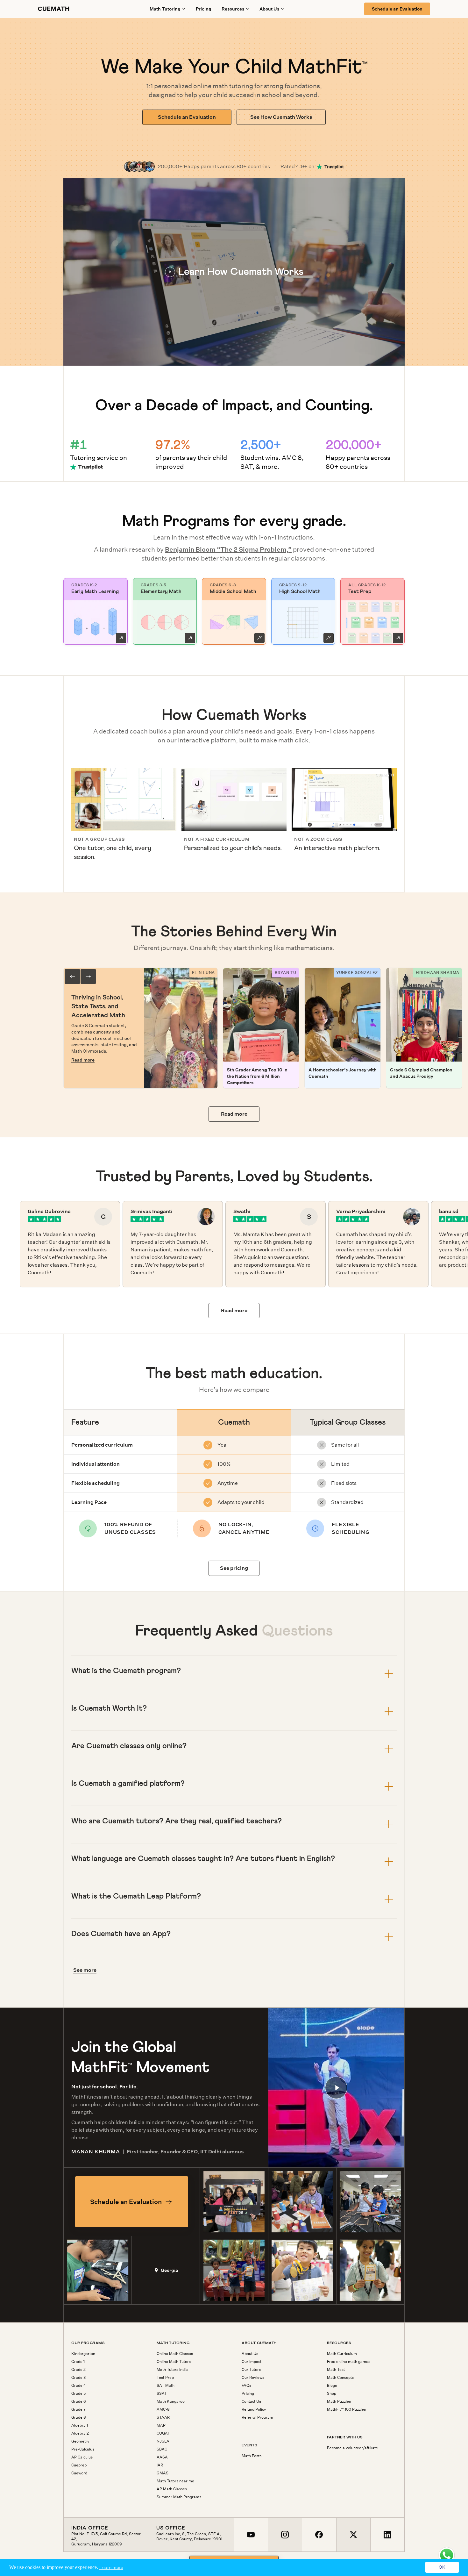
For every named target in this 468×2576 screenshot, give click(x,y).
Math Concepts (340, 2378)
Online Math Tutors (174, 2362)
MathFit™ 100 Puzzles (346, 2409)
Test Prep (165, 2378)
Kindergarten (83, 2354)
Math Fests (252, 2456)
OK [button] (442, 2567)
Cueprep (79, 2465)
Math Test (336, 2370)
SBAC (162, 2449)
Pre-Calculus (83, 2449)
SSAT (162, 2394)
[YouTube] (251, 2535)
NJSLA (163, 2441)
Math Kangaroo (171, 2401)
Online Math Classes (175, 2354)
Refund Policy (254, 2409)
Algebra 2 (80, 2433)
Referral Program (257, 2417)
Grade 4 (79, 2386)
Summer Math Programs (179, 2497)
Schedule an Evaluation (397, 9)
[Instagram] (285, 2535)
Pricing (204, 9)
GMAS (163, 2473)
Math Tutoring (165, 9)
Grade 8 (79, 2417)
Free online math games (349, 2362)
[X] (353, 2535)
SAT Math (166, 2386)
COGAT (163, 2433)
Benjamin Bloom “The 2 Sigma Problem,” (228, 549)
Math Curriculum (342, 2354)
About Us (250, 2354)
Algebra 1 (80, 2425)
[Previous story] (72, 977)
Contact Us (251, 2401)
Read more (83, 1060)
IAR (160, 2465)
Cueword (79, 2473)
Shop (332, 2394)
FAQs (246, 2386)
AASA (162, 2457)
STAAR (163, 2417)
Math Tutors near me (175, 2481)
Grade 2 (78, 2370)
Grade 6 (79, 2401)
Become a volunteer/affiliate (352, 2448)
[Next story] (88, 977)
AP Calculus (82, 2457)
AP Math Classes (172, 2489)
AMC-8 (163, 2409)
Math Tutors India (172, 2370)
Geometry (80, 2441)
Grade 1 (78, 2362)
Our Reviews (253, 2378)
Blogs (332, 2386)
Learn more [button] (111, 2567)
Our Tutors (251, 2370)
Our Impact (252, 2362)
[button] (234, 272)
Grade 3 (78, 2378)
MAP (161, 2425)
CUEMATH (54, 9)
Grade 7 (78, 2409)
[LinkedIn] (387, 2535)
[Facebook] (319, 2535)
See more (85, 1970)
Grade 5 (78, 2394)
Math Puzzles (339, 2401)
